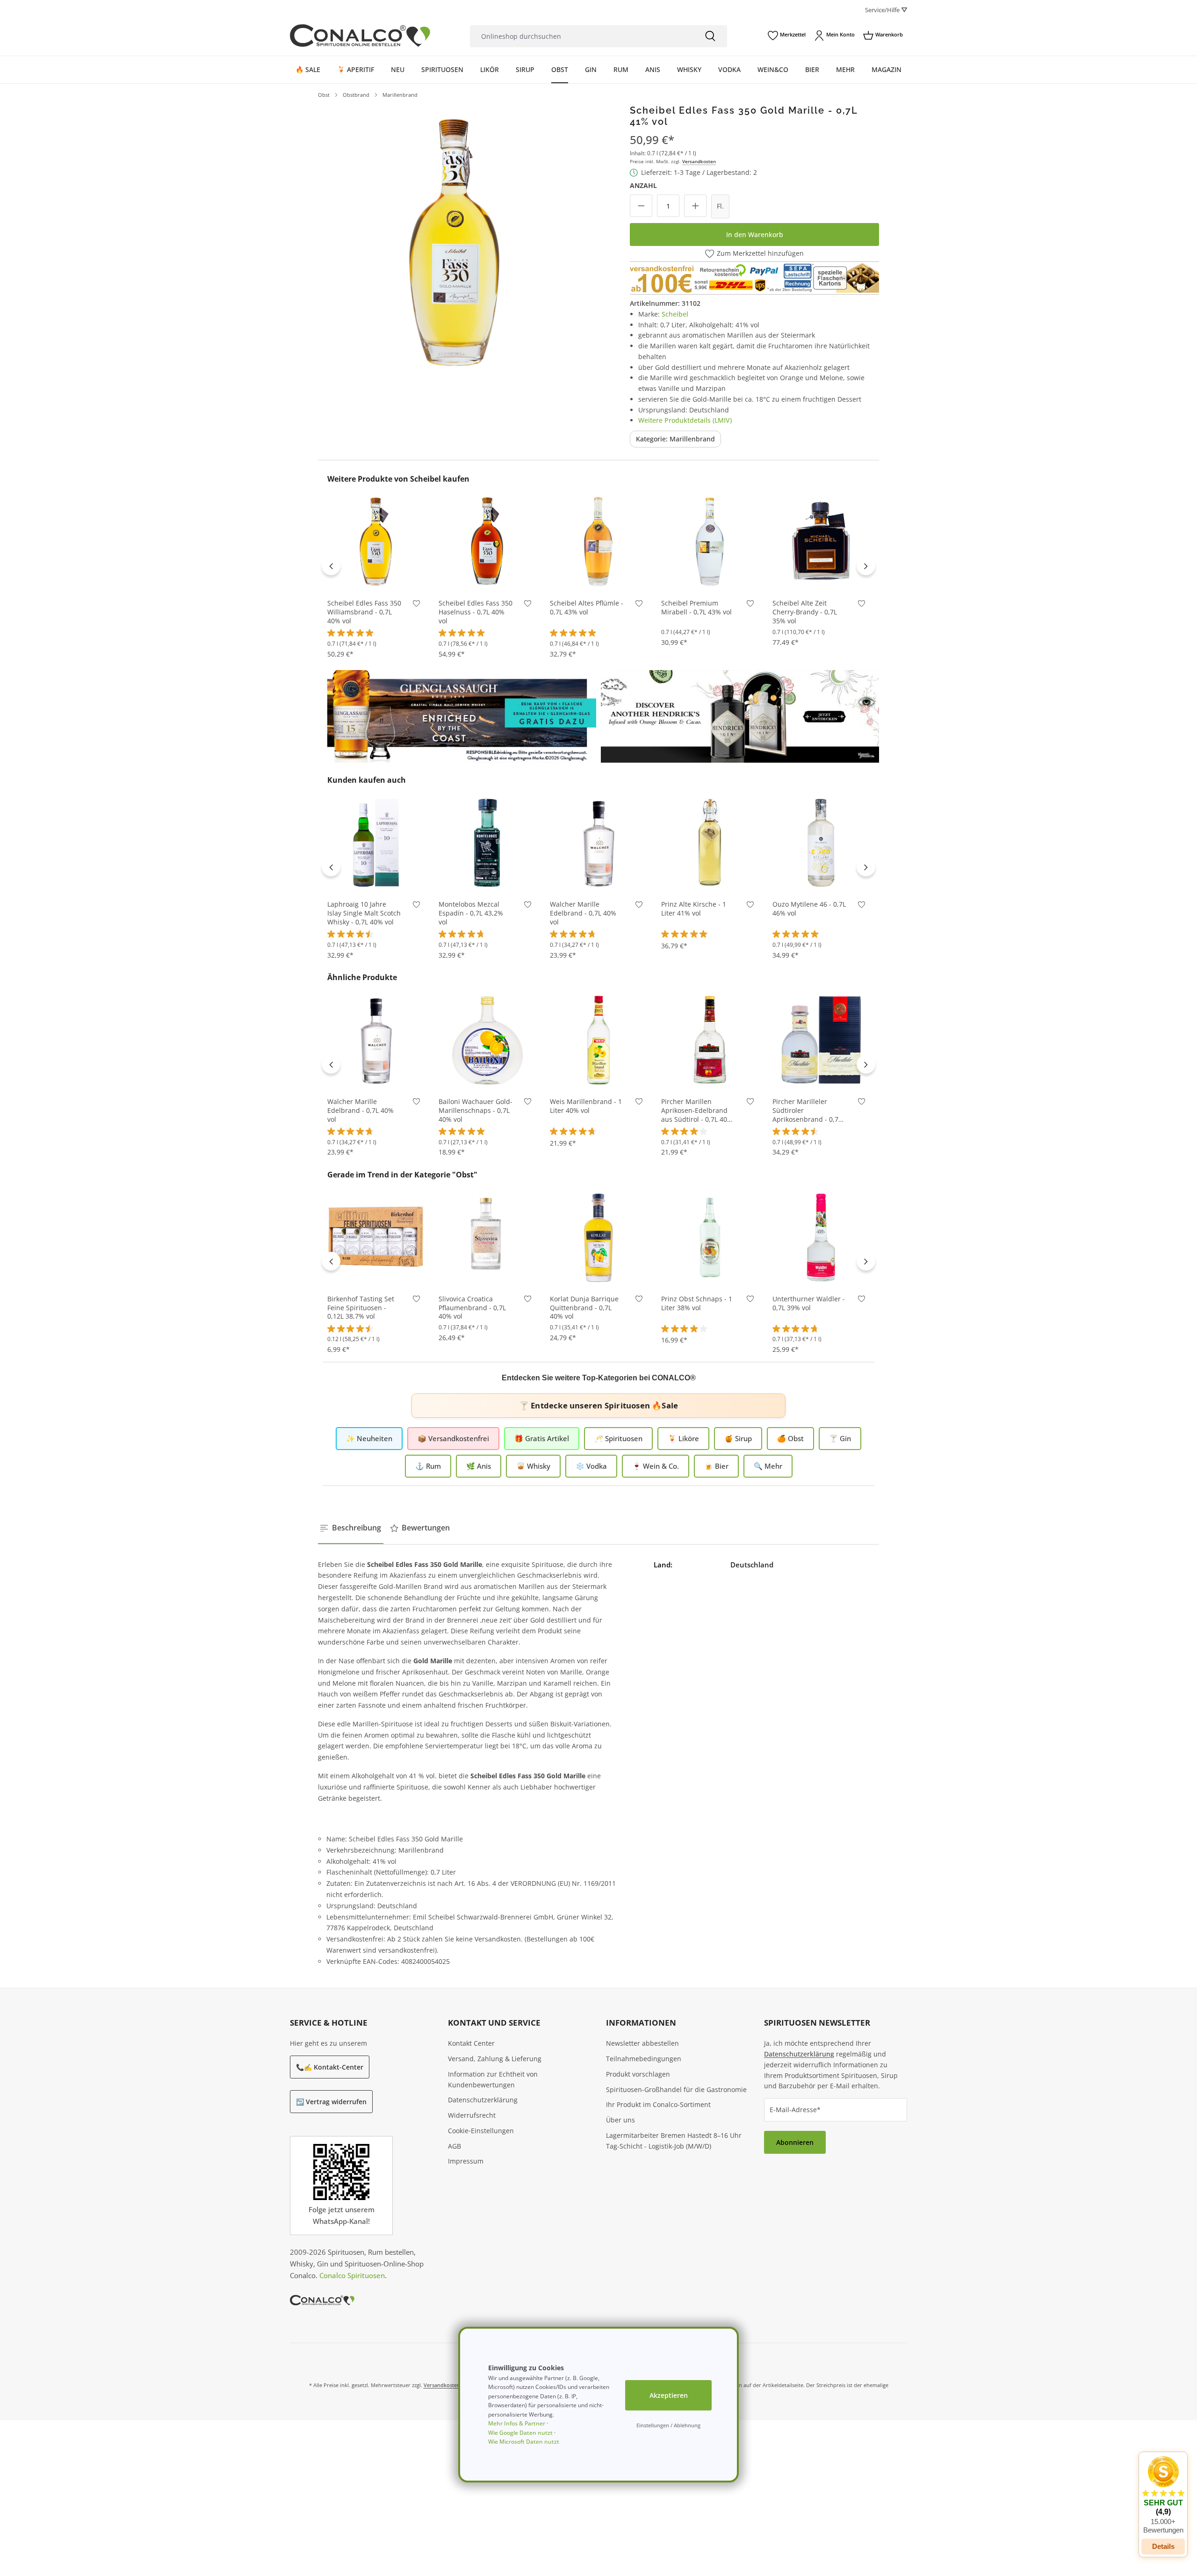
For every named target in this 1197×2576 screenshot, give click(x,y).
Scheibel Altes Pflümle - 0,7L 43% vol (587, 608)
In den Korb (376, 576)
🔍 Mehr (768, 1466)
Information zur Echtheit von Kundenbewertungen (493, 2079)
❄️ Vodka (591, 1466)
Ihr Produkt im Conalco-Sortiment (658, 2104)
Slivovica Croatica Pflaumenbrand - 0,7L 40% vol (472, 1308)
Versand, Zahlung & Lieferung (495, 2059)
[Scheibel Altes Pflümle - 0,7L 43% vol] (598, 541)
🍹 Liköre (683, 1438)
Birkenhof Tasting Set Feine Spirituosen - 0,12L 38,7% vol (361, 1308)
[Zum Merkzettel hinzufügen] (416, 605)
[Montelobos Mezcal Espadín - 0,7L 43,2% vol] (487, 842)
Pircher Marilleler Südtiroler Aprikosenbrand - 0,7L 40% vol (807, 1111)
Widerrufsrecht (472, 2115)
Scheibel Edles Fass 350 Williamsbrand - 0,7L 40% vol (364, 612)
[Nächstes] (866, 566)
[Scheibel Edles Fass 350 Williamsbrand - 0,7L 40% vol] (376, 541)
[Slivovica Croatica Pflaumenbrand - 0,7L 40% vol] (487, 1237)
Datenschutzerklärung (483, 2100)
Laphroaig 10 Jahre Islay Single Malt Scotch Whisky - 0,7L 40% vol (364, 913)
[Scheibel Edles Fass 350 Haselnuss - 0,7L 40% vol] (487, 541)
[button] (1163, 2495)
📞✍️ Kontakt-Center (330, 2067)
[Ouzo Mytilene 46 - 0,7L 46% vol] (821, 842)
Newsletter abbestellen (642, 2043)
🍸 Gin (840, 1438)
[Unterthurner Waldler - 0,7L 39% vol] (821, 1237)
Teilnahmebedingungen (644, 2059)
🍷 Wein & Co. (656, 1466)
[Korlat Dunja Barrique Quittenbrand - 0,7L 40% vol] (598, 1237)
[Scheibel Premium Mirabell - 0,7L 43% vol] (710, 541)
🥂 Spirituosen (618, 1438)
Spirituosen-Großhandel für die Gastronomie (676, 2089)
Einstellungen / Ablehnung (668, 2425)
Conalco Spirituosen (352, 2275)
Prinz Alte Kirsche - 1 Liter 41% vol (694, 909)
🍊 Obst (790, 1438)
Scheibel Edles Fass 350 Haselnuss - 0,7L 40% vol (476, 612)
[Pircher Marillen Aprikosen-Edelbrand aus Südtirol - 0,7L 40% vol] (710, 1039)
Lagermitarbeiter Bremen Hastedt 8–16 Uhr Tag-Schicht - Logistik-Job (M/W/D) (674, 2141)
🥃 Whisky (533, 1466)
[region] (455, 241)
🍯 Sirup (738, 1438)
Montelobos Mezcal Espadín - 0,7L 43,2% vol (471, 913)
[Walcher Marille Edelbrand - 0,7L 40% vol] (598, 842)
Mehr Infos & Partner (517, 2423)
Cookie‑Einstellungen (481, 2131)
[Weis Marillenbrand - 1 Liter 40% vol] (598, 1039)
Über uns (620, 2120)
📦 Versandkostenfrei (453, 1438)
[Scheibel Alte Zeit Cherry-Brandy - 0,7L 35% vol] (821, 541)
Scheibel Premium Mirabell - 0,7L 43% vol (696, 608)
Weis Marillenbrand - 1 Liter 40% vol (586, 1106)
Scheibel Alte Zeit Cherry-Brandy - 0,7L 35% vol (805, 612)
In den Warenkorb (755, 235)
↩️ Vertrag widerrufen (331, 2102)
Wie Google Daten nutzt (520, 2433)
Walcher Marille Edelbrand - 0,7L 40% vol (583, 913)
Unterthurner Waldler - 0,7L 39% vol (809, 1303)
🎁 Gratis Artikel (542, 1438)
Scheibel (675, 314)
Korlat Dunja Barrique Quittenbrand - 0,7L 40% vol (584, 1308)
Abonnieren (795, 2142)
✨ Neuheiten (369, 1438)
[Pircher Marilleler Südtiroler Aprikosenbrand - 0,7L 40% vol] (821, 1039)
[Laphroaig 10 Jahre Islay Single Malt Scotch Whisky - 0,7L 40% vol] (376, 842)
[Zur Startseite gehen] (360, 36)
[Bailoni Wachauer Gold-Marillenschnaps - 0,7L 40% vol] (487, 1039)
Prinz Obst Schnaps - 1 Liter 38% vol (697, 1303)
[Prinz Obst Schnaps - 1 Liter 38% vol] (710, 1237)
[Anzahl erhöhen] (695, 206)
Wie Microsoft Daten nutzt (524, 2442)
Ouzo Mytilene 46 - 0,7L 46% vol (809, 909)
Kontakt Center (471, 2043)
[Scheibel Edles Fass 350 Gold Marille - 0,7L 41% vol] (455, 241)
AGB (454, 2146)
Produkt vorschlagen (638, 2074)
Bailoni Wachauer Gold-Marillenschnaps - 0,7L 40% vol (476, 1111)
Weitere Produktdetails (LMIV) (685, 420)
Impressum (466, 2161)
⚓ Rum (428, 1466)
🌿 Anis (479, 1466)
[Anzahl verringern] (641, 206)
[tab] (351, 1528)
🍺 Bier (716, 1466)
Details (1163, 2546)
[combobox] (582, 36)
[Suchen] (710, 36)
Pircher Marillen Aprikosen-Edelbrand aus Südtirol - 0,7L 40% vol (697, 1111)
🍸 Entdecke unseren (598, 1405)
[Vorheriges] (331, 566)
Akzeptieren (669, 2395)
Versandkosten (699, 161)
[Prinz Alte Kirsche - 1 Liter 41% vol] (710, 842)
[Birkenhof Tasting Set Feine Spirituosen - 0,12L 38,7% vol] (376, 1237)
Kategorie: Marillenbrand (675, 439)
